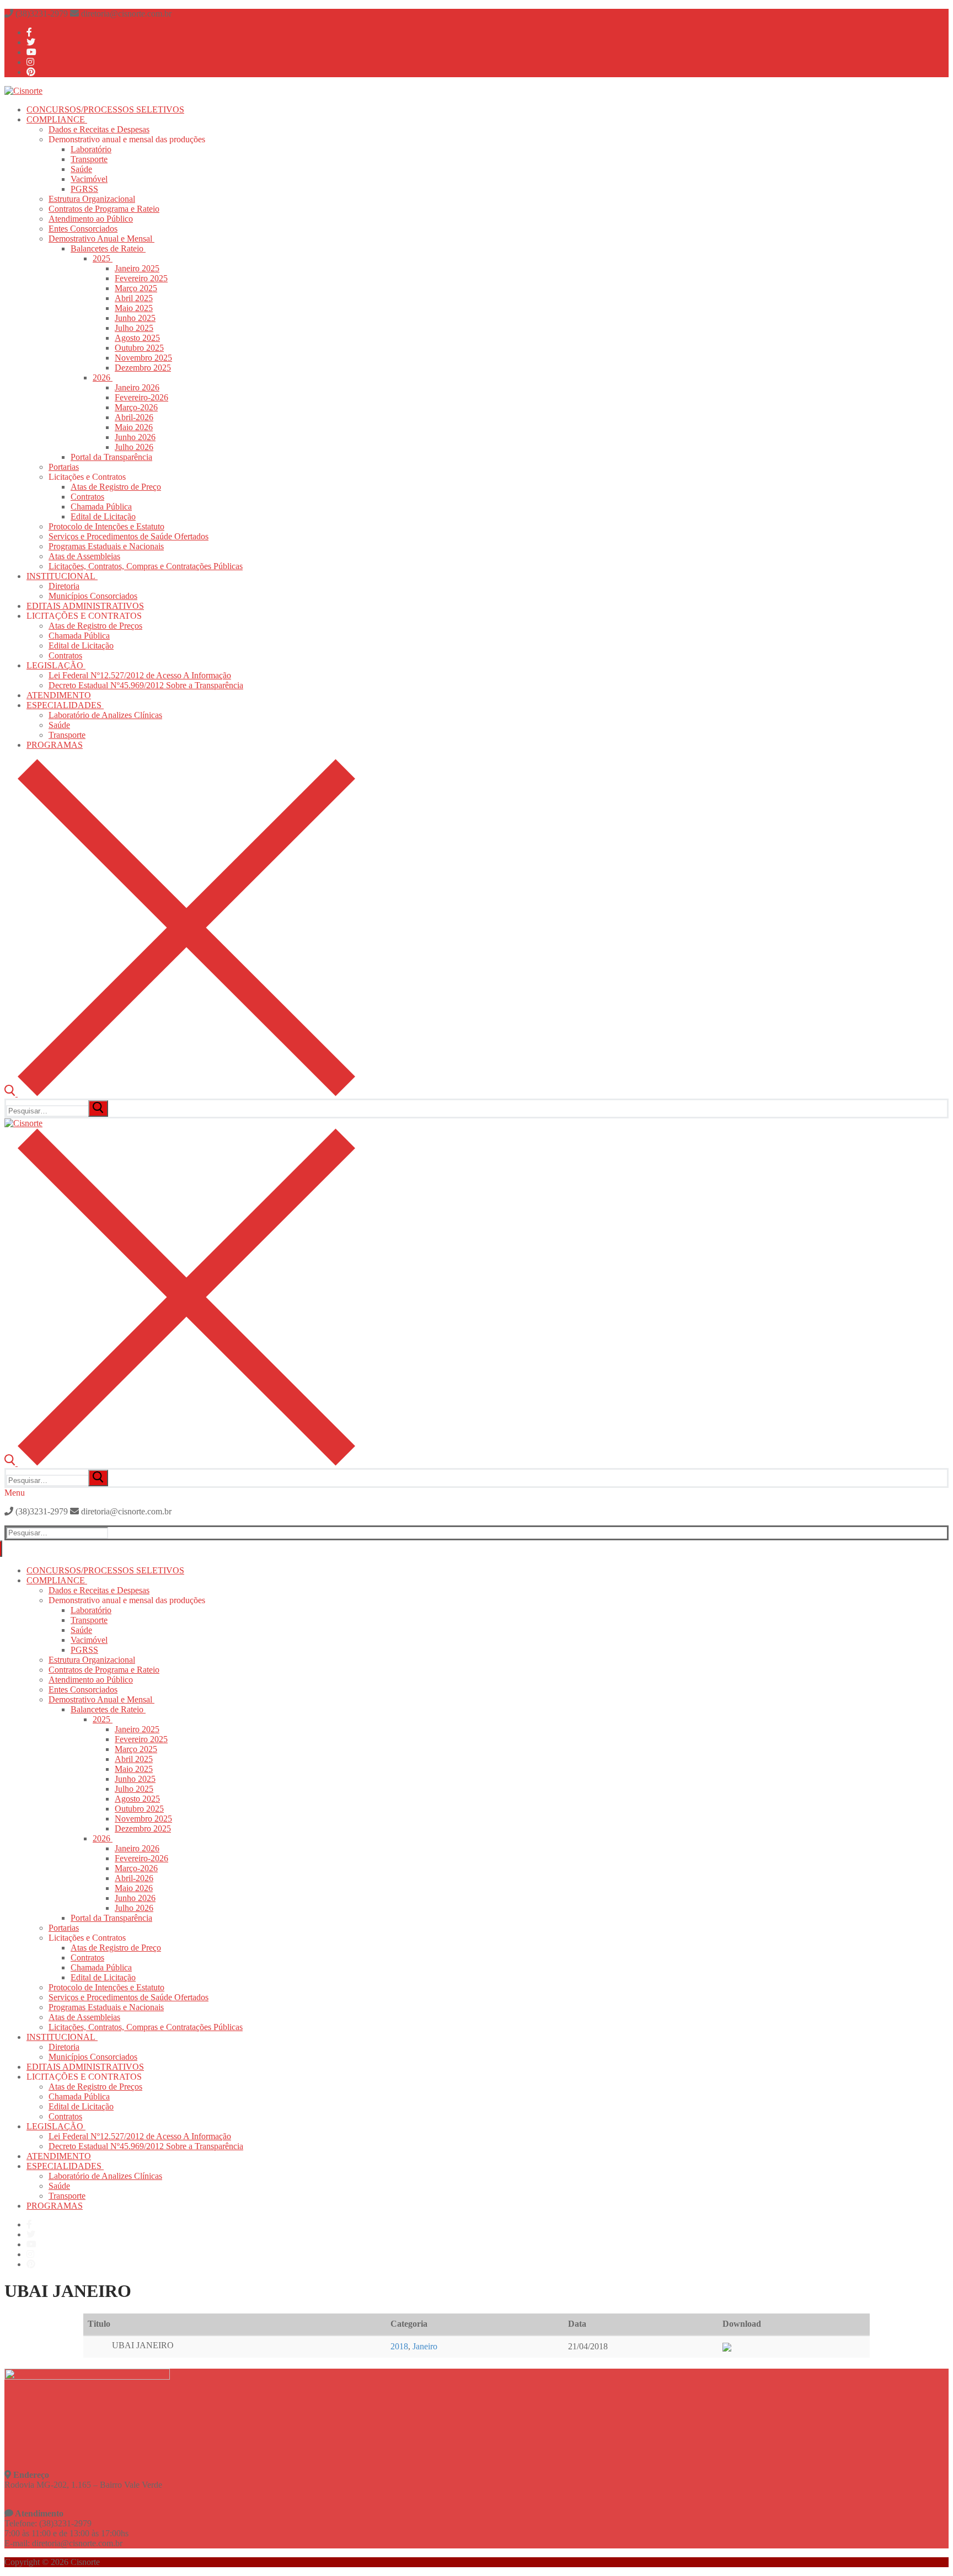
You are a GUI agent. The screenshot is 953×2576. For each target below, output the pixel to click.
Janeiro (425, 2346)
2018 (399, 2346)
